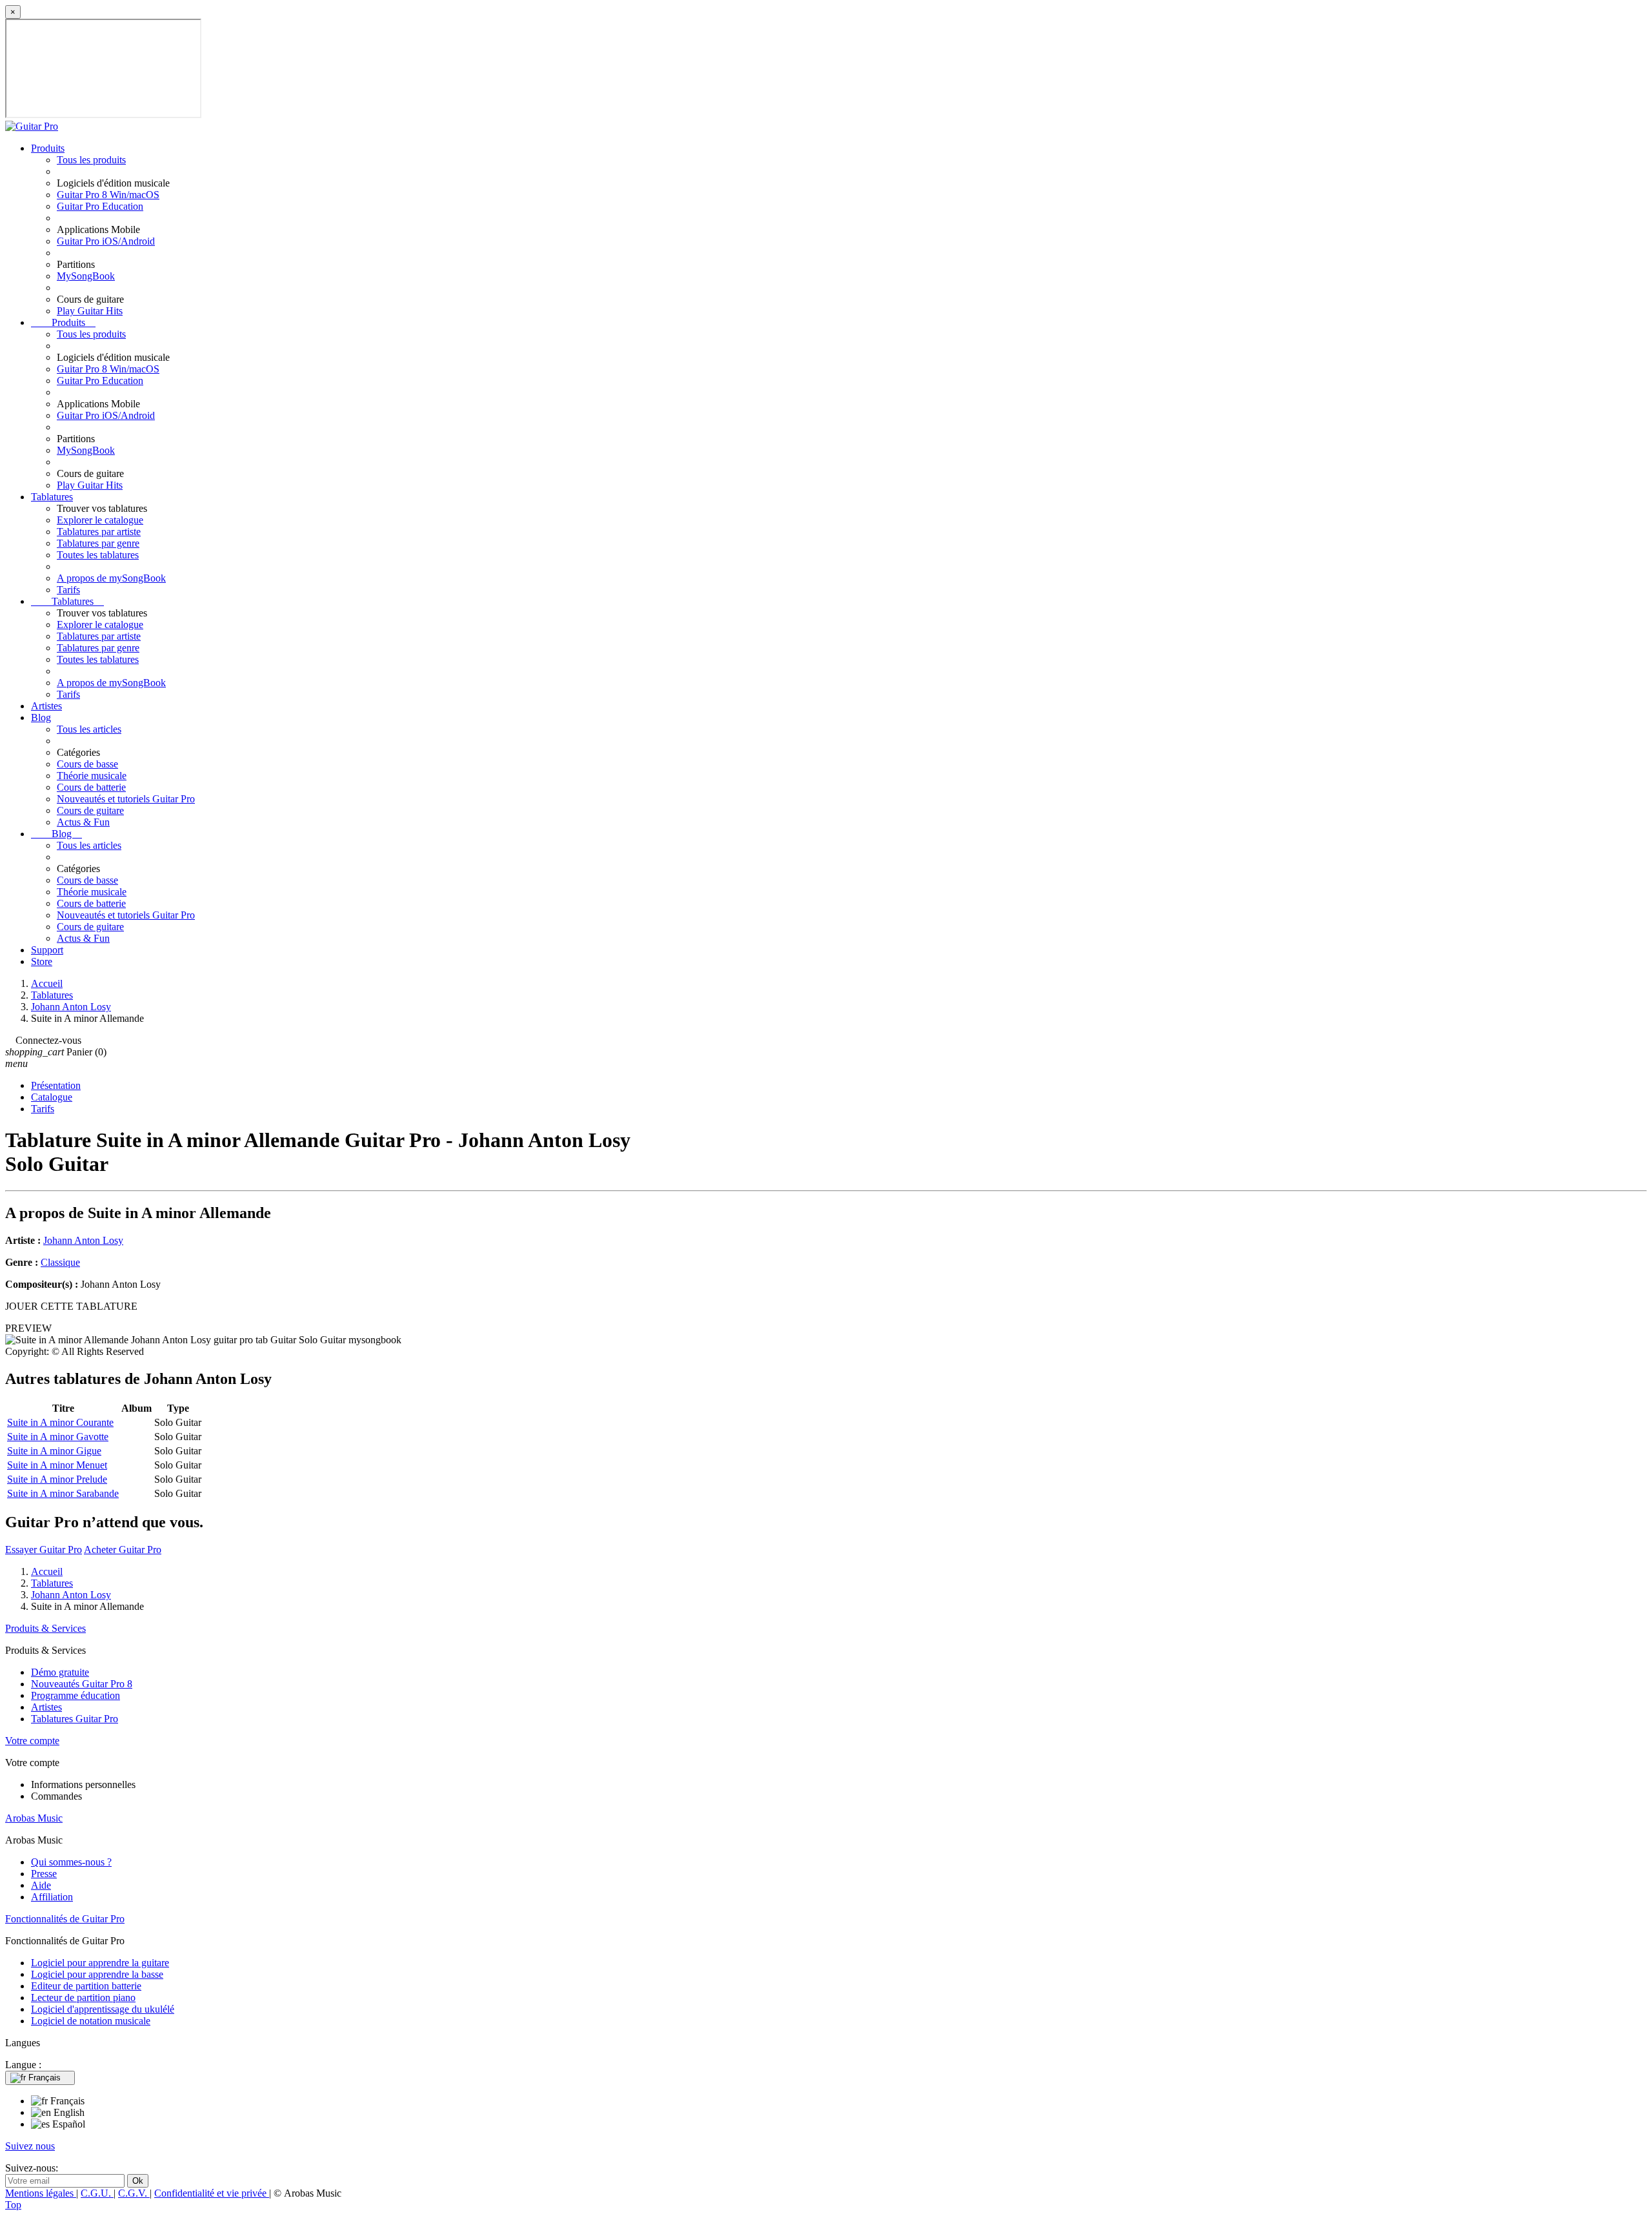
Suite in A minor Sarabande (63, 1493)
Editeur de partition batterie (86, 1986)
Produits (48, 148)
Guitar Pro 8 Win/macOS (108, 195)
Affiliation (52, 1897)
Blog (41, 717)
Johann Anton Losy (83, 1240)
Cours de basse (87, 764)
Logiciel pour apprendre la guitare (100, 1963)
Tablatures (52, 497)
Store (42, 961)
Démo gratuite (60, 1672)
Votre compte (32, 1741)
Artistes (46, 706)
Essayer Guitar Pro (44, 1550)
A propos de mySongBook (111, 578)
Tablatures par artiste (99, 532)
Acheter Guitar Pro (123, 1550)
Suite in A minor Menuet (57, 1465)
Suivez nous (30, 2146)
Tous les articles (89, 729)
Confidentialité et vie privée (212, 2193)
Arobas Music (34, 1818)
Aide (41, 1885)
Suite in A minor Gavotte (58, 1437)
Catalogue (52, 1097)
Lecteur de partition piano (83, 1997)
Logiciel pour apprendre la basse (97, 1974)
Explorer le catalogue (100, 520)
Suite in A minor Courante (60, 1422)
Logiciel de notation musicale (91, 2021)
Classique (60, 1262)
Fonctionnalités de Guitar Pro (65, 1919)
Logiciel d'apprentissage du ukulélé (103, 2009)
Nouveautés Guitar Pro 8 (82, 1684)
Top (13, 2205)
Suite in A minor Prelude (57, 1479)
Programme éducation (76, 1695)
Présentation (56, 1085)
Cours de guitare (90, 810)
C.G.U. (97, 2193)
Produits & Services (45, 1628)
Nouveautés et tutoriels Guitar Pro (126, 799)
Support (47, 950)
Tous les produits (91, 160)
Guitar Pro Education (100, 206)
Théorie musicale (92, 776)
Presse (44, 1874)
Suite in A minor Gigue (54, 1451)
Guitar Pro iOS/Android (106, 241)
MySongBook (86, 276)
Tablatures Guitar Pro (75, 1719)
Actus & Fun (83, 822)
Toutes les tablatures (98, 555)
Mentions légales (41, 2193)
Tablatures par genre (98, 543)
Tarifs (68, 590)
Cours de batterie (91, 787)
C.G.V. (134, 2193)
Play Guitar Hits (90, 311)
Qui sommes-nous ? (71, 1862)
